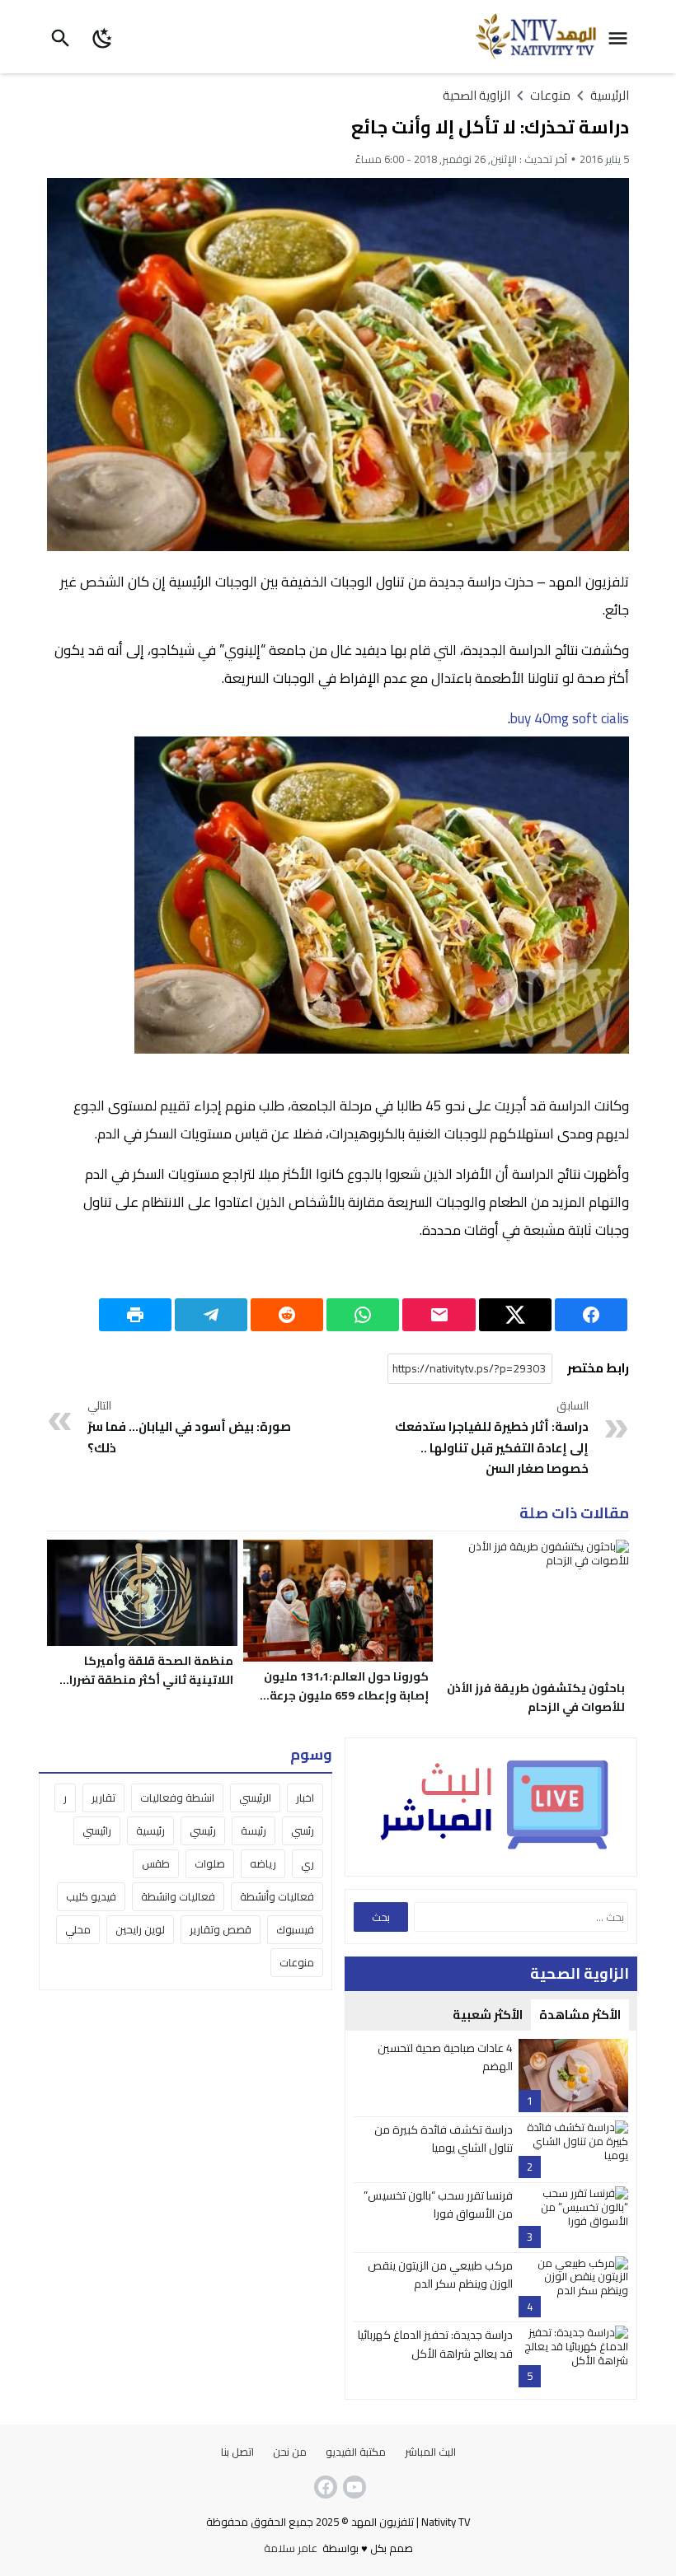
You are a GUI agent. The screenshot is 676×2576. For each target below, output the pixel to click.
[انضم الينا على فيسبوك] (324, 2487)
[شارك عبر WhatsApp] (363, 1315)
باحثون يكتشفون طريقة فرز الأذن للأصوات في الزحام (536, 1697)
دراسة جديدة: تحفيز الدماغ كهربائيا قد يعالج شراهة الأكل (435, 2344)
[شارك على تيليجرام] (211, 1315)
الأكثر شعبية (488, 2015)
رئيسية (150, 1830)
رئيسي (203, 1830)
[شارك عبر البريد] (439, 1315)
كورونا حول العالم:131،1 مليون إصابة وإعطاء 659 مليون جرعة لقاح (346, 1695)
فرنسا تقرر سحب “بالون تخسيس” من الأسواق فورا (438, 2204)
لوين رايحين (140, 1929)
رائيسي (97, 1830)
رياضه (263, 1863)
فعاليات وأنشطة (277, 1896)
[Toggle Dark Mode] (103, 37)
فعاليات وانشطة (178, 1896)
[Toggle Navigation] (622, 37)
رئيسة (253, 1830)
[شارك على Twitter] (515, 1315)
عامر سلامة (291, 2548)
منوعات (297, 1962)
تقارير (103, 1798)
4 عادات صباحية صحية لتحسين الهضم (445, 2057)
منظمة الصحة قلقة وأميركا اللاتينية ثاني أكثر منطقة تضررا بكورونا (151, 1680)
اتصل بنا (237, 2452)
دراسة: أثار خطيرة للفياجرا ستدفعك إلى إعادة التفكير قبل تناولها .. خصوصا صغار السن (491, 1438)
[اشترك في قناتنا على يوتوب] (353, 2487)
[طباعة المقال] (135, 1315)
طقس (156, 1863)
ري (307, 1863)
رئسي (303, 1830)
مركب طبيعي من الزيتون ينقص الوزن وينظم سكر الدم (440, 2274)
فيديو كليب (91, 1896)
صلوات (210, 1863)
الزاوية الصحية (476, 95)
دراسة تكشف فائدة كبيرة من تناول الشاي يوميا (444, 2139)
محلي (78, 1929)
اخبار (305, 1798)
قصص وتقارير (221, 1929)
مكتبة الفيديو (356, 2452)
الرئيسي (255, 1798)
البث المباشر (430, 2452)
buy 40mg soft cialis (570, 718)
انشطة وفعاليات (177, 1798)
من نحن (290, 2452)
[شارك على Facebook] (591, 1315)
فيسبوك (295, 1929)
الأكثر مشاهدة (580, 2015)
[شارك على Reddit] (287, 1315)
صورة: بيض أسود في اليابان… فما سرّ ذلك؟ (189, 1428)
